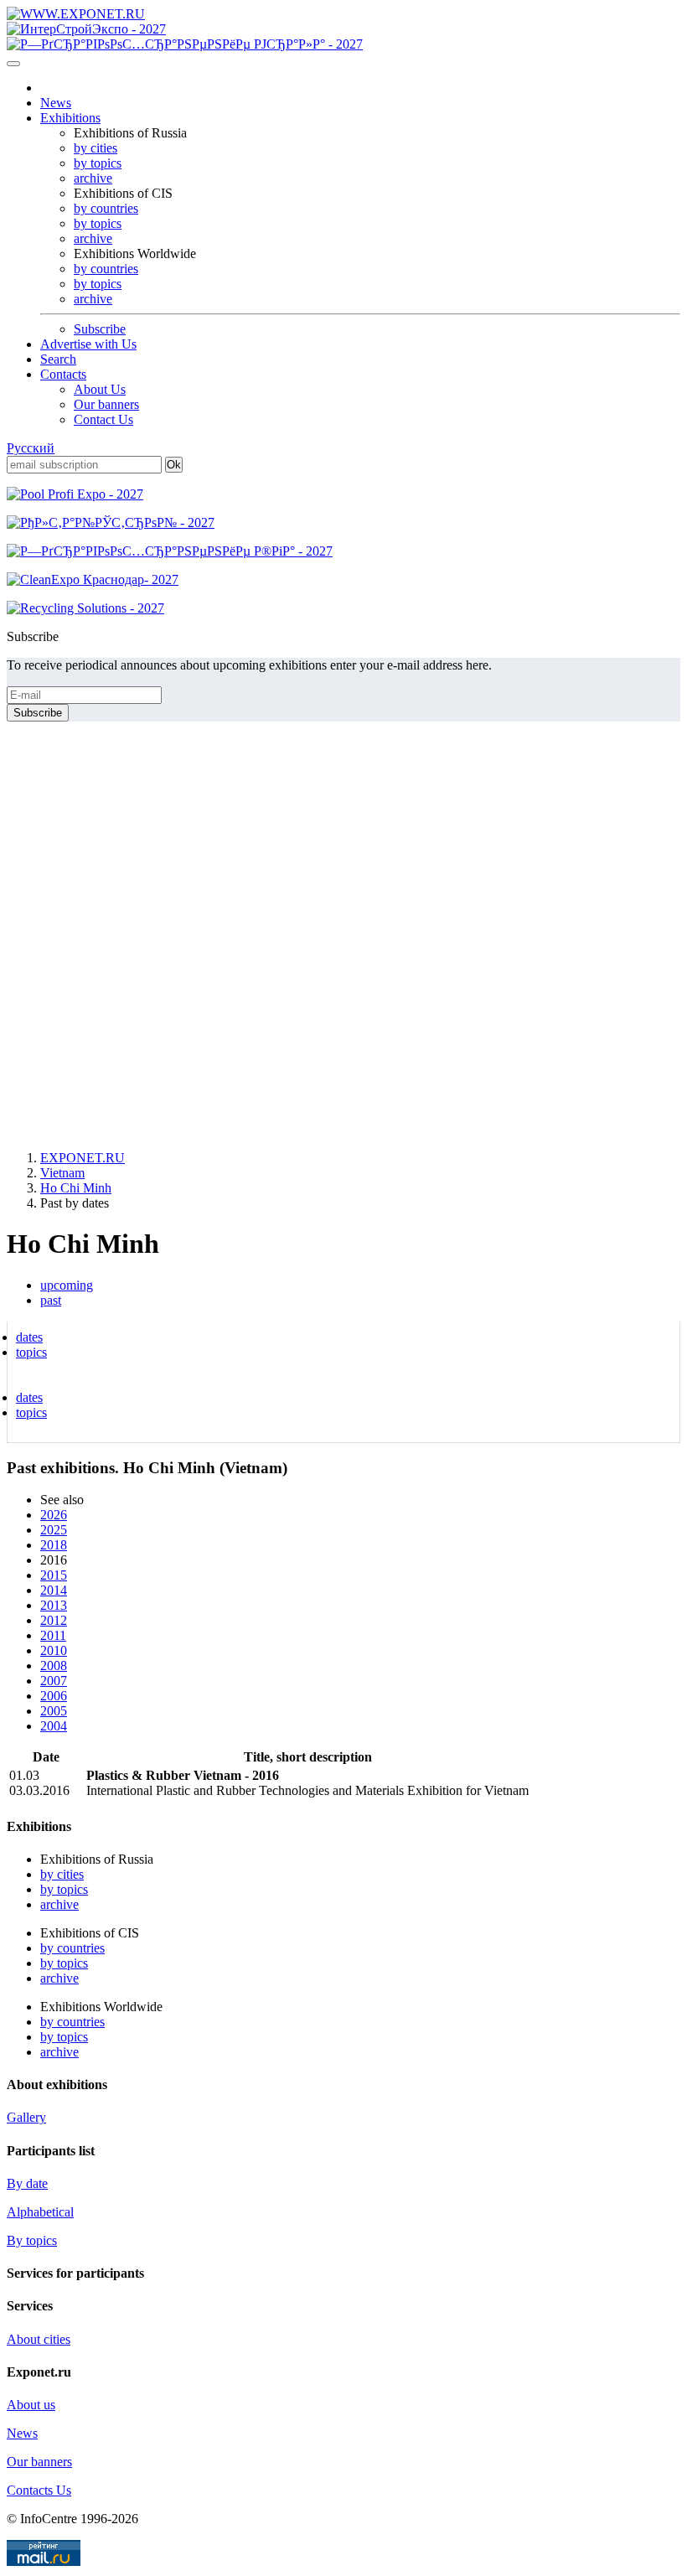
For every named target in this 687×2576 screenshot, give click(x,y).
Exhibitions (70, 118)
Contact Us (103, 419)
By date (27, 2183)
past (51, 1300)
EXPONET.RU (83, 1158)
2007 (54, 1681)
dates (29, 1337)
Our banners (106, 404)
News (56, 103)
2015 (54, 1575)
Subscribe (100, 329)
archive (93, 178)
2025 (54, 1530)
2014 (54, 1590)
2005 (54, 1711)
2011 (53, 1635)
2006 (54, 1696)
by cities (96, 148)
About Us (100, 389)
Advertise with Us (88, 344)
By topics (32, 2240)
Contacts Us (39, 2490)
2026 (54, 1515)
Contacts (63, 374)
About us (31, 2405)
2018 (54, 1545)
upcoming (67, 1285)
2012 (54, 1620)
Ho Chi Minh (76, 1188)
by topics (98, 163)
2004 (54, 1726)
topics (31, 1352)
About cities (39, 2339)
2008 (54, 1666)
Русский (31, 448)
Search (58, 359)
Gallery (26, 2117)
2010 (54, 1650)
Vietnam (62, 1173)
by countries (106, 208)
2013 (54, 1605)
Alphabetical (40, 2212)
